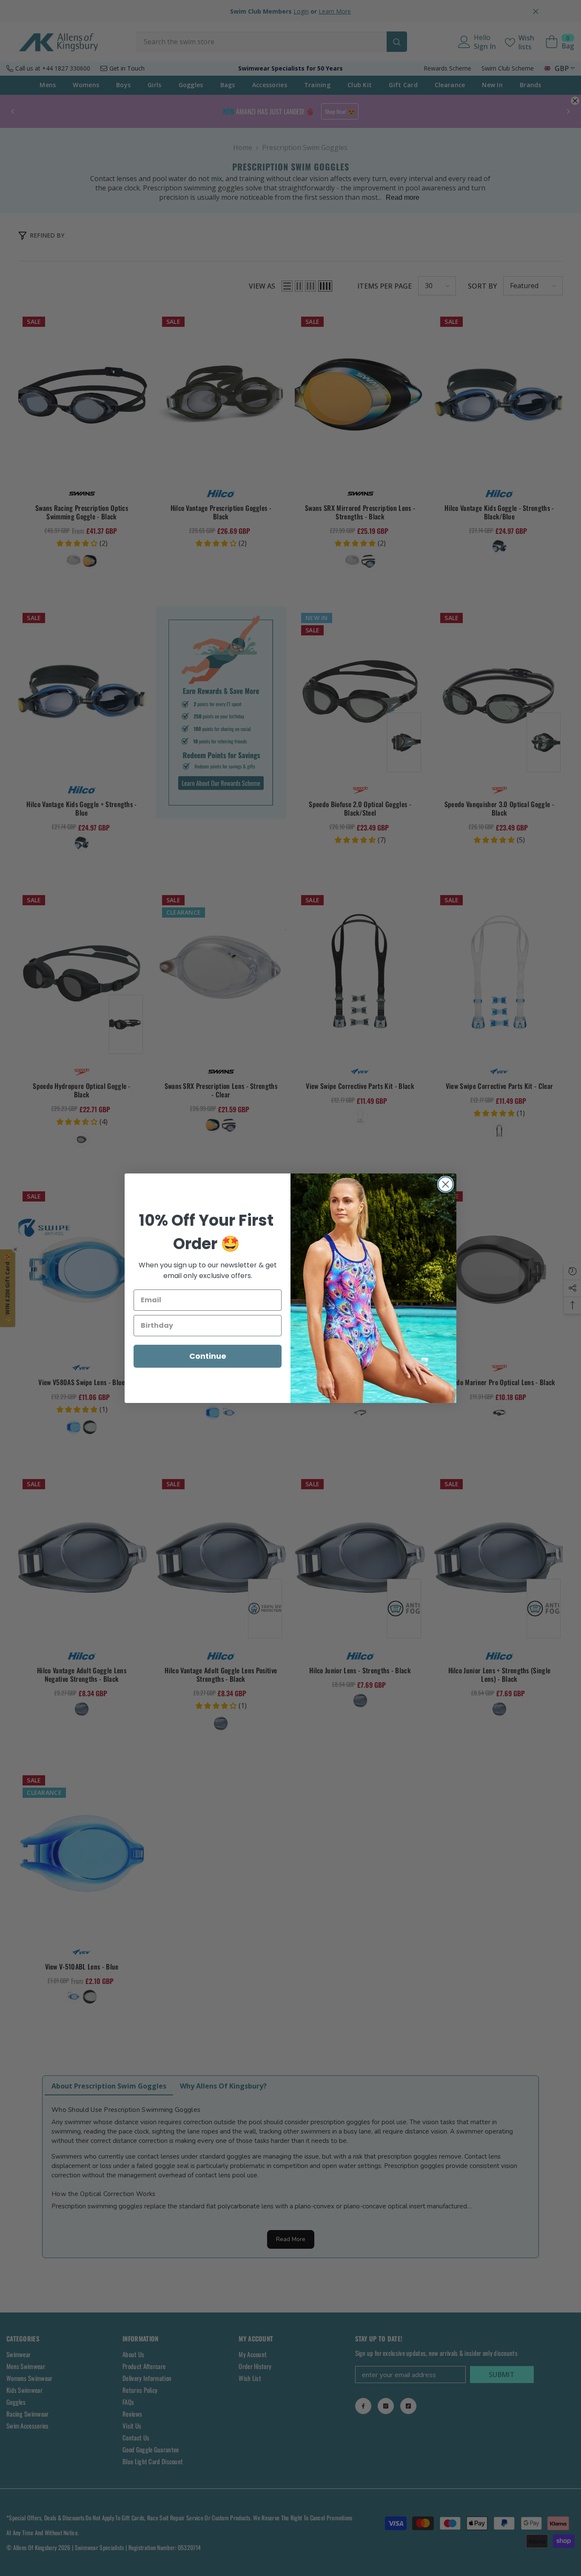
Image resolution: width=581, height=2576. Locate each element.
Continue (208, 1356)
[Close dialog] (446, 1184)
